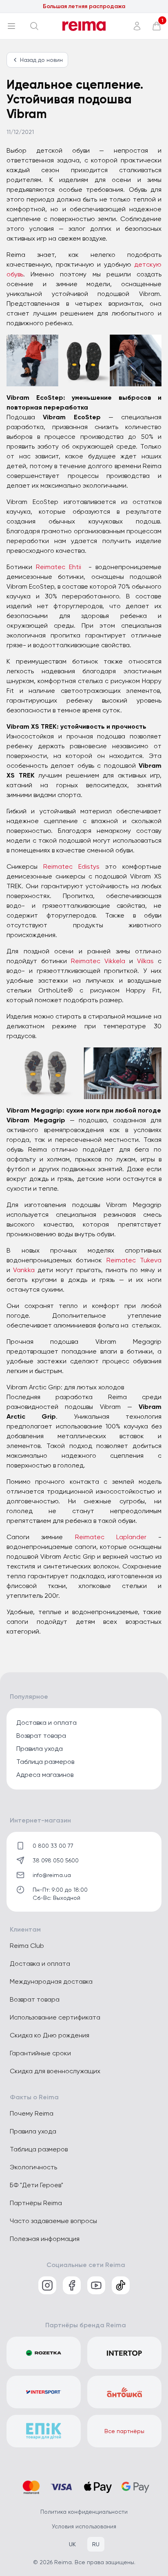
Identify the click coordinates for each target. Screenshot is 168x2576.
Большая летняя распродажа (84, 6)
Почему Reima (32, 2113)
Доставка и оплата (46, 1723)
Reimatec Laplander (111, 1537)
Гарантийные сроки (40, 2053)
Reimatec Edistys (71, 866)
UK (72, 2544)
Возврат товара (41, 1736)
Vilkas (145, 961)
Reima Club (27, 1946)
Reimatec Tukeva (134, 1260)
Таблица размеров (45, 1762)
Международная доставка (51, 1981)
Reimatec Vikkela (98, 961)
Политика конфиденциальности (84, 2512)
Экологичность (33, 2167)
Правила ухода (40, 1749)
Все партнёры (124, 2431)
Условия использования (84, 2526)
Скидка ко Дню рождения (50, 2035)
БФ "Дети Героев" (36, 2185)
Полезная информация (45, 2239)
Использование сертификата (55, 2017)
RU (96, 2544)
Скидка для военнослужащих (55, 2071)
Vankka (24, 1270)
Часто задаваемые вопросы (53, 2221)
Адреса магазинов (45, 1775)
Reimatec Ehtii (59, 567)
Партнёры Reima (36, 2203)
